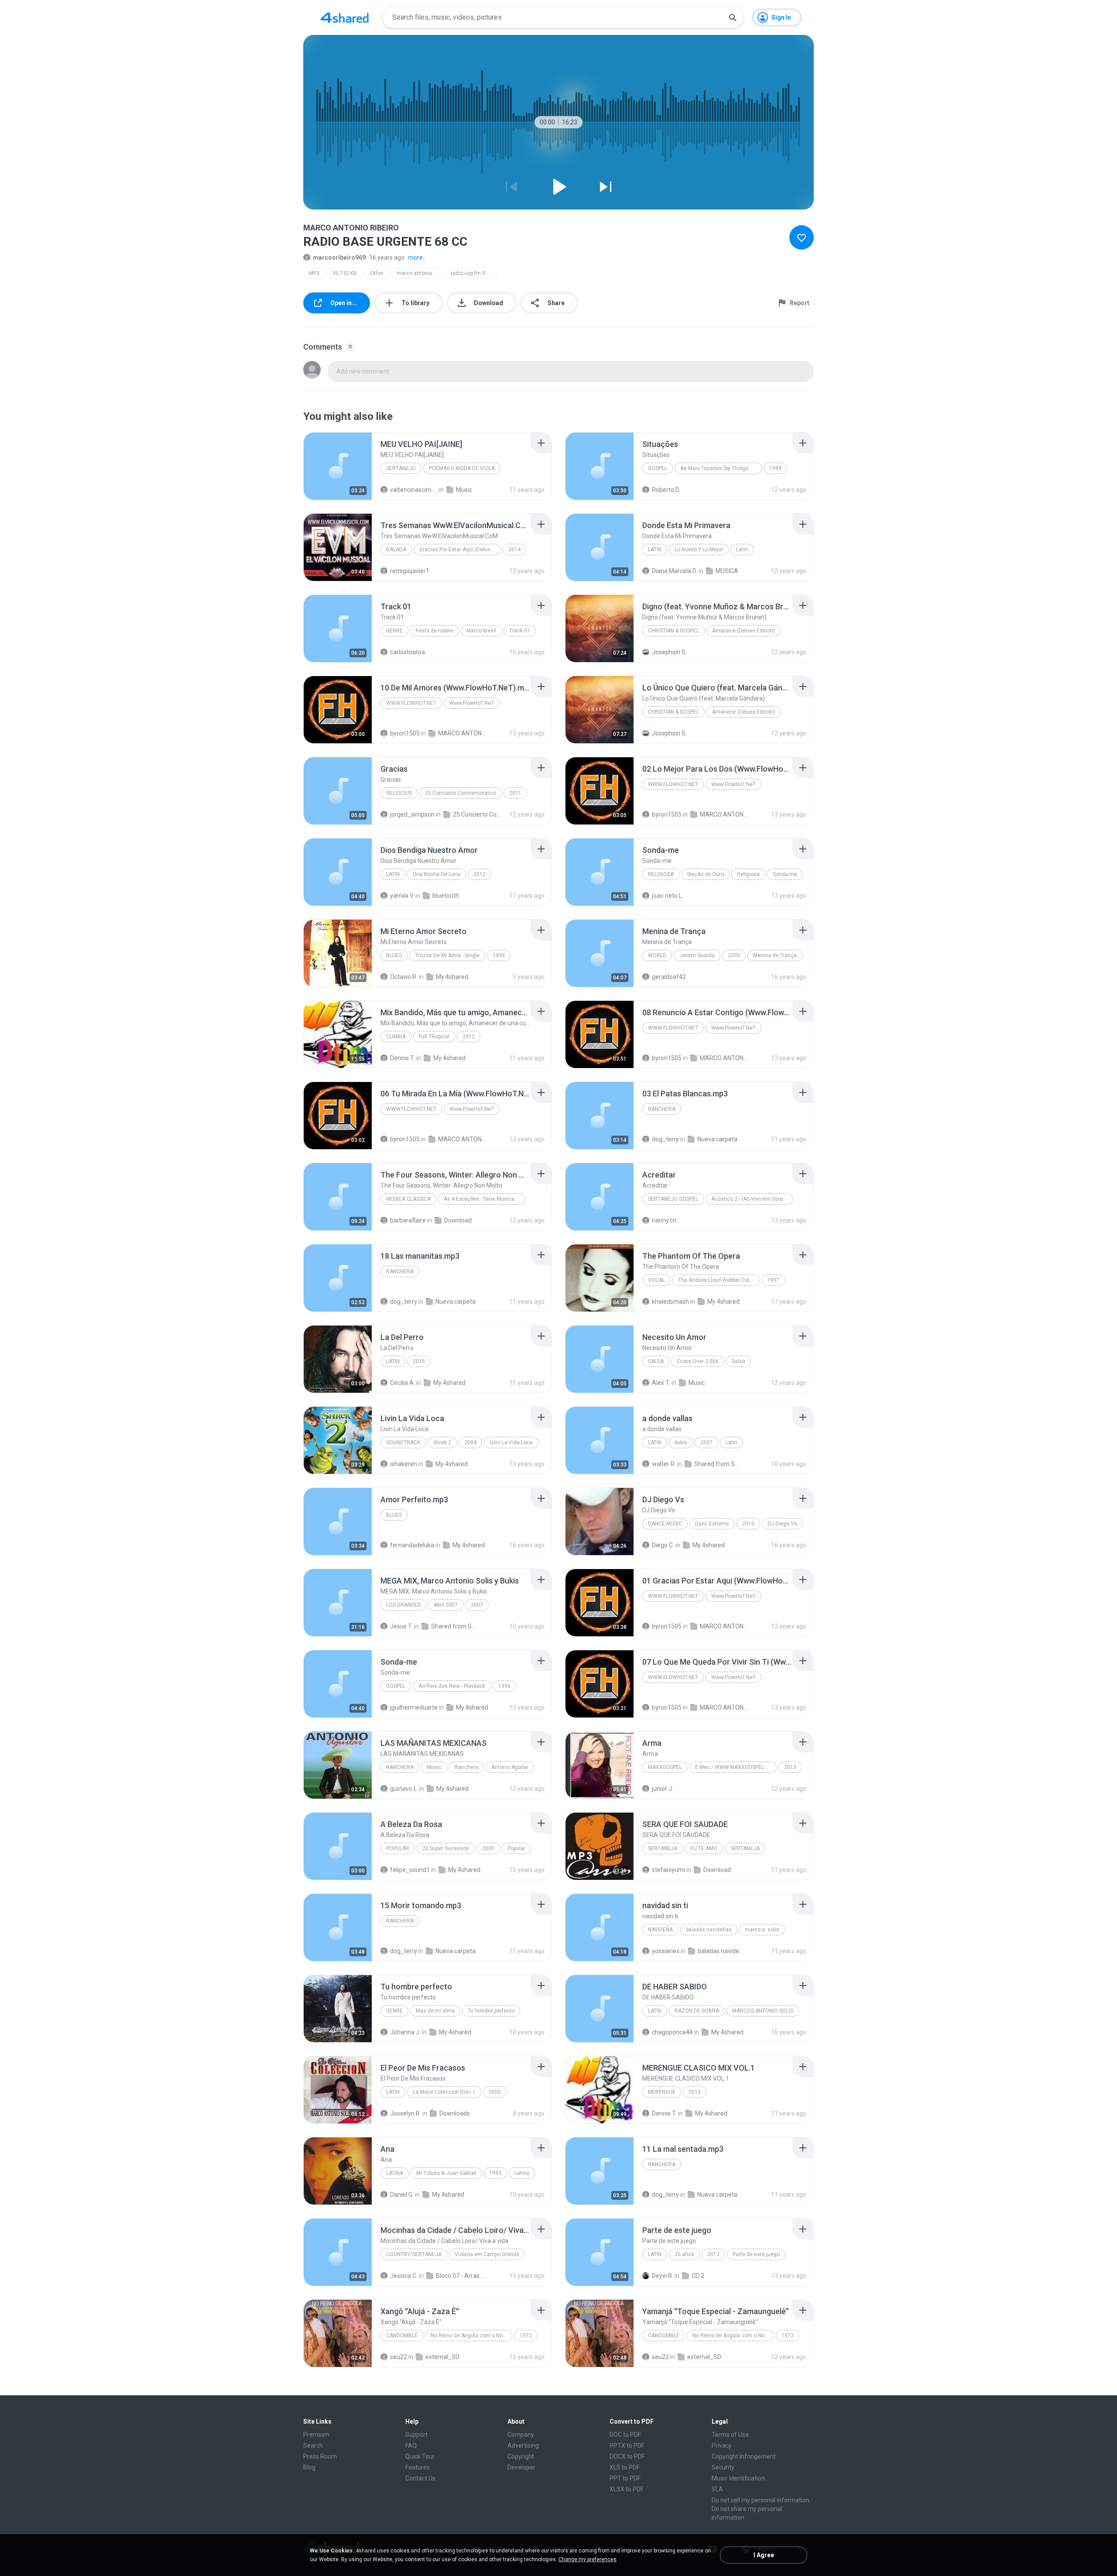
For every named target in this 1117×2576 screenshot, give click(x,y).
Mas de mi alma (435, 2011)
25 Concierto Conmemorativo (461, 793)
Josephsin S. (669, 652)
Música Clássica (408, 1199)
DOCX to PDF (627, 2456)
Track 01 (520, 631)
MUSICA (727, 571)
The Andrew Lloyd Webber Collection (719, 1280)
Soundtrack (403, 1443)
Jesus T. (401, 1626)
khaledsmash (670, 1302)
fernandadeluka (412, 1545)
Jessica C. (404, 2276)
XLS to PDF (625, 2467)
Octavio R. (404, 977)
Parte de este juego (756, 2254)
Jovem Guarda (697, 955)
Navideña (660, 1930)
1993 (495, 2173)
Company (521, 2435)
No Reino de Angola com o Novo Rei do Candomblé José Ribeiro (471, 2336)
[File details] (338, 466)
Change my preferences (588, 2559)
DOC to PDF (625, 2435)
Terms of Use (730, 2435)
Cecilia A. (403, 1383)
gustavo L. (404, 1789)
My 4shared (452, 977)
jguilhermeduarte (414, 1707)
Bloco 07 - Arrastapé (460, 2276)
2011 (515, 793)
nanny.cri (664, 1220)
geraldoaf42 (669, 977)
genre (394, 631)
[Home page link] (345, 17)
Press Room (320, 2456)
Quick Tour (420, 2456)
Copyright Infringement (744, 2456)
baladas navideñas (709, 1930)
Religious (399, 793)
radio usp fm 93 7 (472, 273)
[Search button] (733, 17)
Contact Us (420, 2478)
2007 (706, 1443)
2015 (419, 1361)
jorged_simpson (412, 814)
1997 (773, 1280)
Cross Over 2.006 (698, 1361)
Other (377, 273)
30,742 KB (345, 273)
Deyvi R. (663, 2276)
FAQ (411, 2445)
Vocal (656, 1280)
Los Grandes (403, 1605)
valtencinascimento (414, 490)
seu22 (399, 2357)
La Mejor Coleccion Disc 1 (444, 2092)
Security (723, 2467)
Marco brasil (481, 631)
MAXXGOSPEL (665, 1767)
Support (416, 2435)
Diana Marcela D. (675, 571)
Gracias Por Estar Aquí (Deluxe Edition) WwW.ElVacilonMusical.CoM (460, 550)
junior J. (663, 1789)
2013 (790, 1767)
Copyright (521, 2456)
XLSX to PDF (627, 2489)
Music (464, 490)
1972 (526, 2336)
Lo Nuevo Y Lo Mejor (699, 550)
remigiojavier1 (410, 571)
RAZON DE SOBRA (697, 2011)
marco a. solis (762, 1930)
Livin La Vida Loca (511, 1443)
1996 (504, 1686)
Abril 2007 (446, 1605)
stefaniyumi (668, 1870)
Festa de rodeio (435, 631)
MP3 (314, 273)
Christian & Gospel (673, 631)
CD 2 (698, 2276)
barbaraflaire (408, 1220)
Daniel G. (402, 2195)
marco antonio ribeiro (420, 273)
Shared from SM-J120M (718, 1464)
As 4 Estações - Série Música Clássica (485, 1199)
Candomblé (402, 2336)
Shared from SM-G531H (455, 1626)
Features (418, 2467)
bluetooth (446, 896)
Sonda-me (785, 874)
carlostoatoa (408, 652)
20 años (684, 2254)
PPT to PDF (625, 2478)
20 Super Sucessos (446, 1848)
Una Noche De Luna (437, 874)
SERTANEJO (401, 468)
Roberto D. (666, 490)
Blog (309, 2467)
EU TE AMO (704, 1848)
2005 (734, 955)
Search (313, 2445)
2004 (470, 1443)
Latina (395, 2173)
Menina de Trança (775, 955)
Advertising (523, 2445)
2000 (495, 2092)
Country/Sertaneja (414, 2254)
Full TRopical (434, 1037)
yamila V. (402, 896)
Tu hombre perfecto (491, 2011)
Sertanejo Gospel (673, 1199)
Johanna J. (405, 2032)
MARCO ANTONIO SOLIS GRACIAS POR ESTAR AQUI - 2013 (462, 733)
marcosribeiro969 (339, 258)
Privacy (722, 2445)
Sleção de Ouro (705, 874)
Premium (316, 2435)
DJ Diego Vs (782, 1524)
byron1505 (405, 733)
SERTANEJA (663, 1848)
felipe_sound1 (410, 1870)
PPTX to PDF (627, 2445)
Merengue (662, 2092)
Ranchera (662, 1109)
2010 (748, 1524)
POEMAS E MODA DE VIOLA (462, 468)
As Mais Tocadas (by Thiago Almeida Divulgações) (721, 468)
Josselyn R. (406, 2113)
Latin (655, 550)
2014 (514, 550)
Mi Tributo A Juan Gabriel (446, 2173)
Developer (521, 2467)
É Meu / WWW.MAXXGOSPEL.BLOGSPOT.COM (736, 1767)
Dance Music (665, 1524)
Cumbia (396, 1037)
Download (458, 1220)
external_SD (442, 2357)
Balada (396, 550)
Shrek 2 (442, 1443)
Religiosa (661, 874)
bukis (681, 1443)
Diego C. (663, 1545)
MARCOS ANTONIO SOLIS (763, 2011)
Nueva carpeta (717, 1139)
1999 (775, 468)
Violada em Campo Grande (487, 2254)
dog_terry (665, 1139)
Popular (398, 1848)
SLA (717, 2489)
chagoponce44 (672, 2032)
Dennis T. (403, 1058)
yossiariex (666, 1951)
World (657, 955)
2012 (480, 874)
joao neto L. (668, 896)
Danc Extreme (712, 1524)
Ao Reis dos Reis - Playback (452, 1686)
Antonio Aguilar (510, 1767)
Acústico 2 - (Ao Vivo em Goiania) (752, 1199)
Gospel (658, 468)
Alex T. (661, 1383)
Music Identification (738, 2478)
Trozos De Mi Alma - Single (447, 955)
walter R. (664, 1464)
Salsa (656, 1361)
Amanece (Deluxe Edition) (744, 631)
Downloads (455, 2113)
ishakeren (404, 1464)
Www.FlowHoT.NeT (411, 703)
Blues (394, 955)
